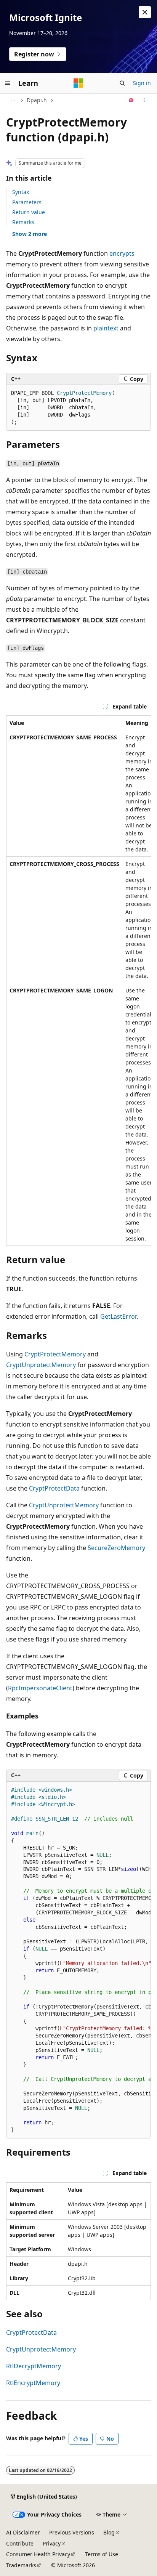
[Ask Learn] (131, 100)
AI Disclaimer (23, 2532)
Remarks (23, 222)
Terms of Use (102, 2554)
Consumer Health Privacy (38, 2554)
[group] (78, 981)
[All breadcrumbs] (13, 100)
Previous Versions (72, 2532)
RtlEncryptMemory (33, 2383)
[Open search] (122, 83)
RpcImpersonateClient (40, 1688)
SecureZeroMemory (116, 1548)
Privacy (52, 2543)
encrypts (122, 253)
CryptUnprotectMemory (41, 1365)
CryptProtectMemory (55, 1354)
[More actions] (144, 100)
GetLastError (118, 1316)
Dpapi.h (37, 100)
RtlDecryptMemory (34, 2366)
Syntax (21, 192)
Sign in (142, 83)
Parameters (27, 202)
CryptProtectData (54, 1488)
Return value (29, 212)
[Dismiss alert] (145, 12)
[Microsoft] (78, 83)
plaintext (106, 328)
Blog (109, 2532)
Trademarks (21, 2565)
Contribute (20, 2543)
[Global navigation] (8, 83)
